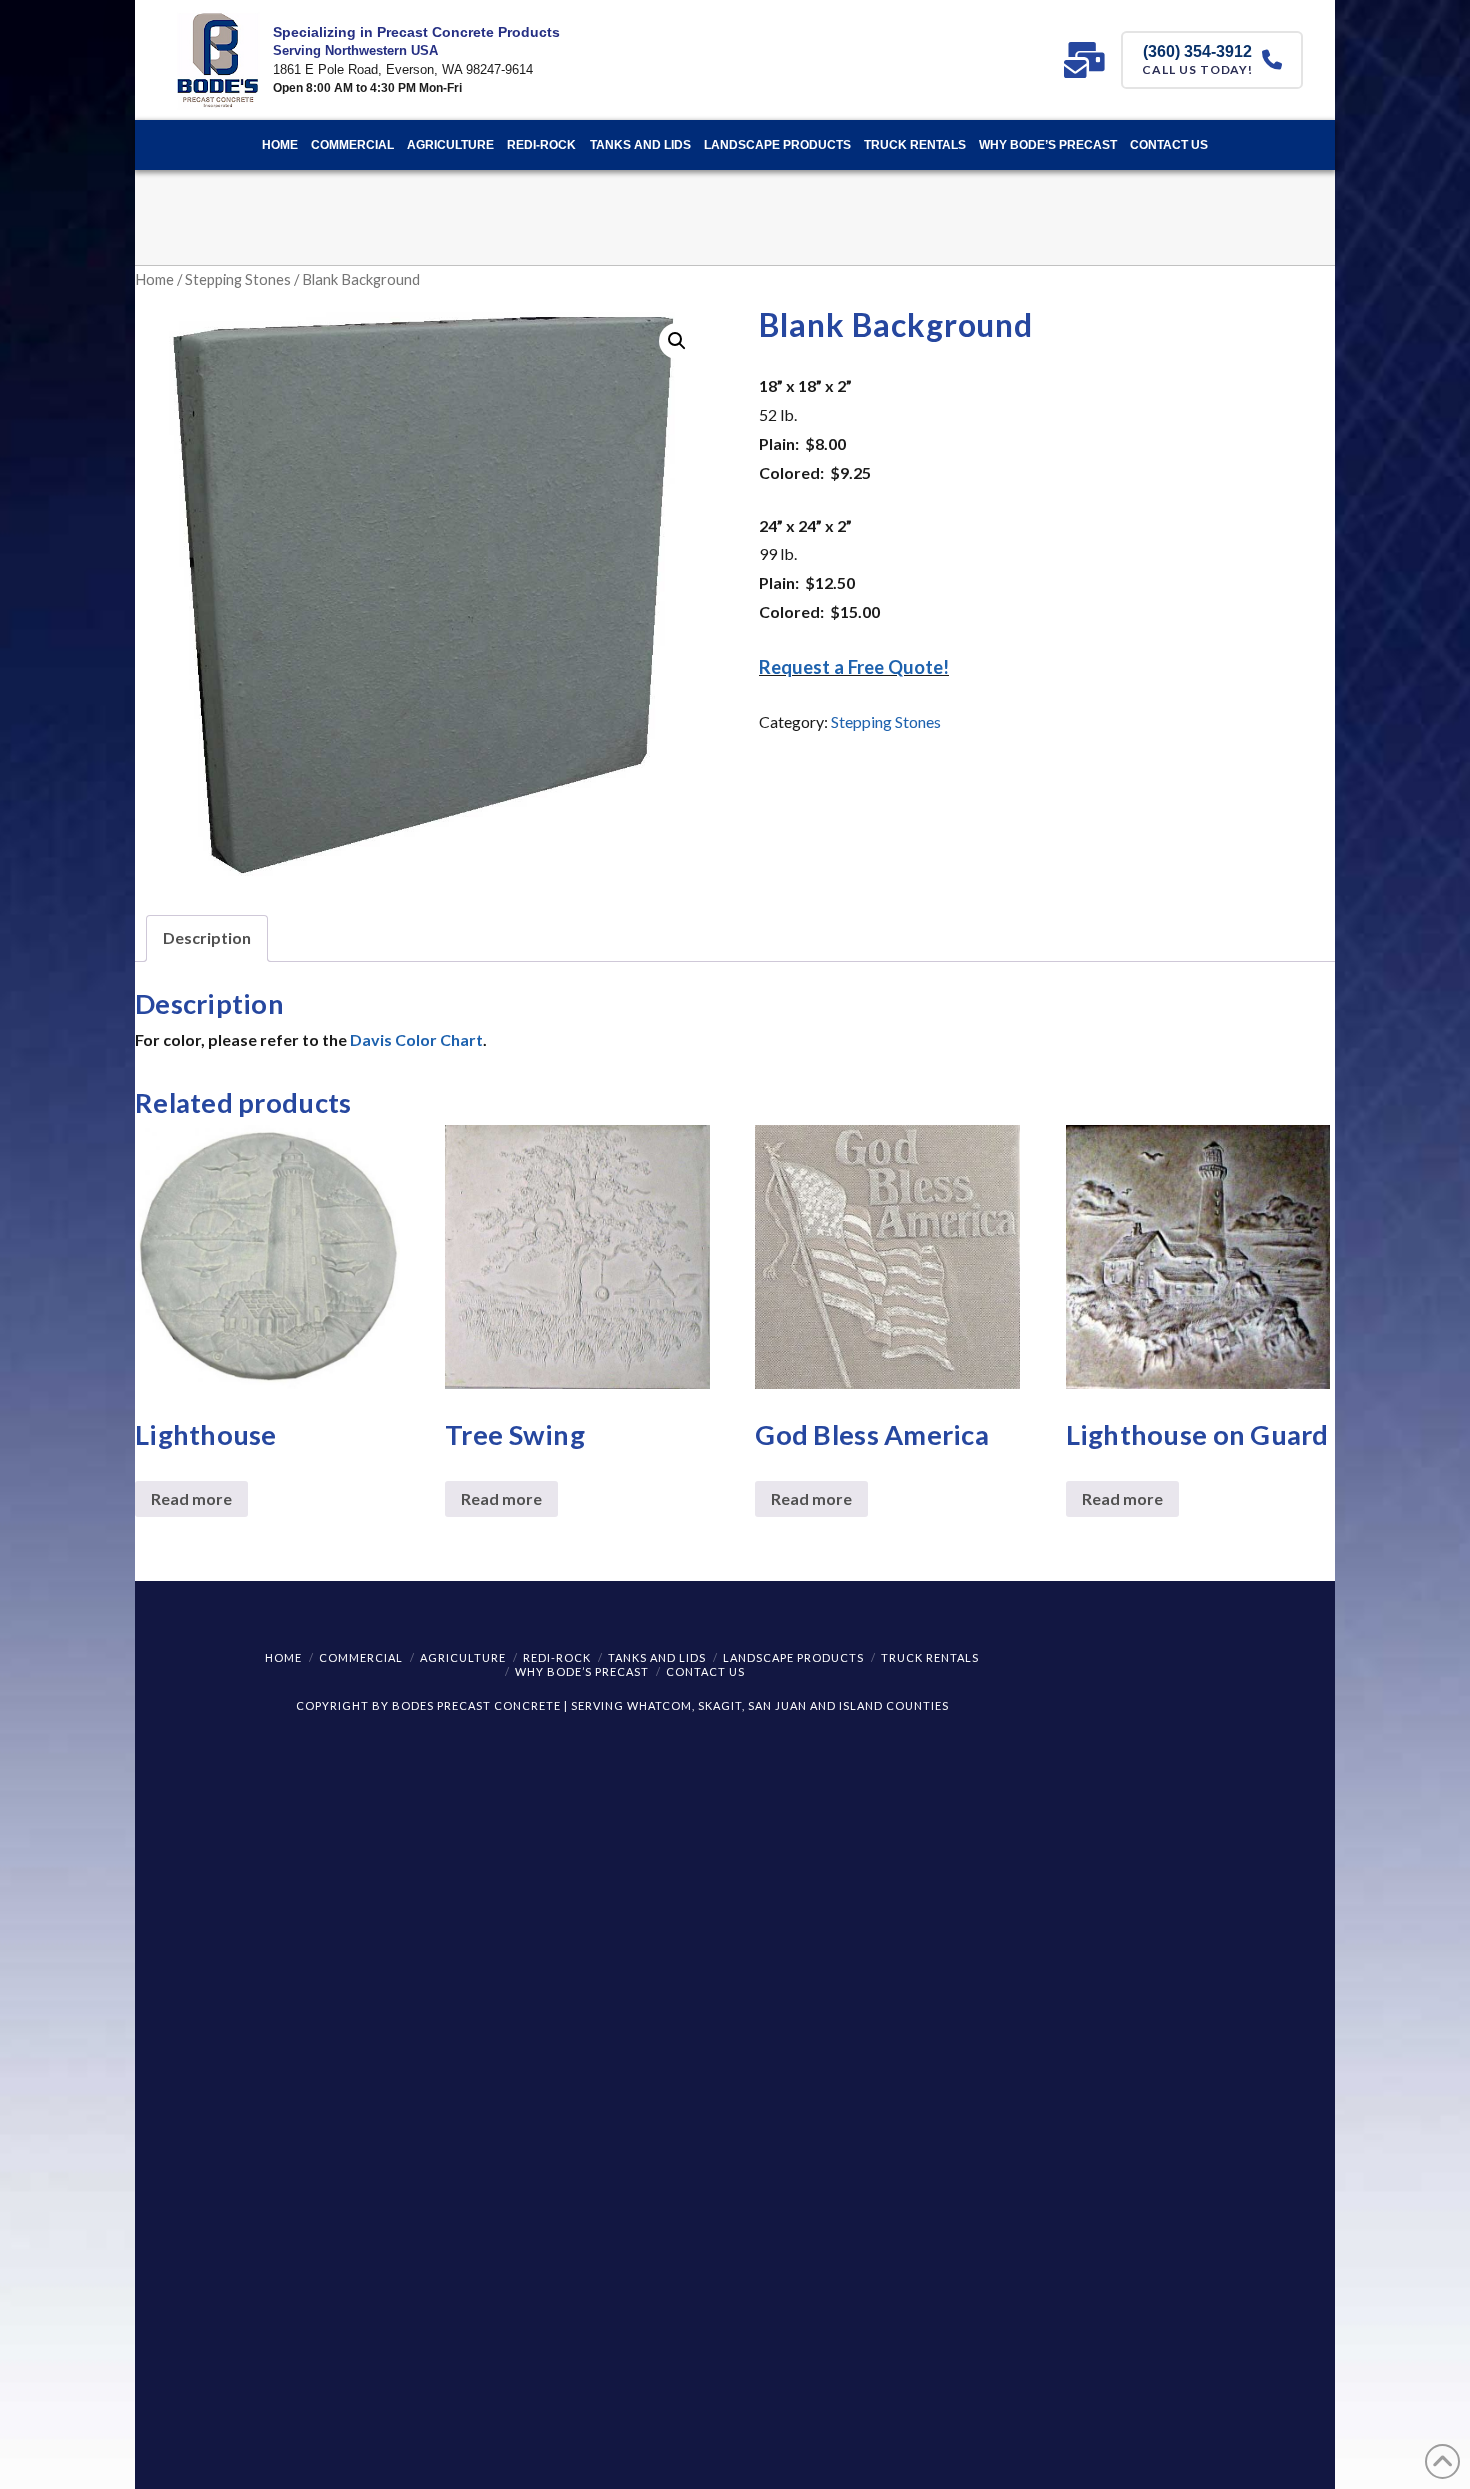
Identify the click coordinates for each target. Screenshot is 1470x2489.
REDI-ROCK (557, 1657)
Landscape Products (793, 1657)
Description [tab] (207, 937)
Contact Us (705, 1671)
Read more (191, 1498)
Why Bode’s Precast (582, 1671)
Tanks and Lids (657, 1657)
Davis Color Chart (416, 1039)
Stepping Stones (238, 279)
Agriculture (463, 1657)
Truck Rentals (930, 1657)
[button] (677, 341)
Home (154, 279)
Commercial (361, 1657)
